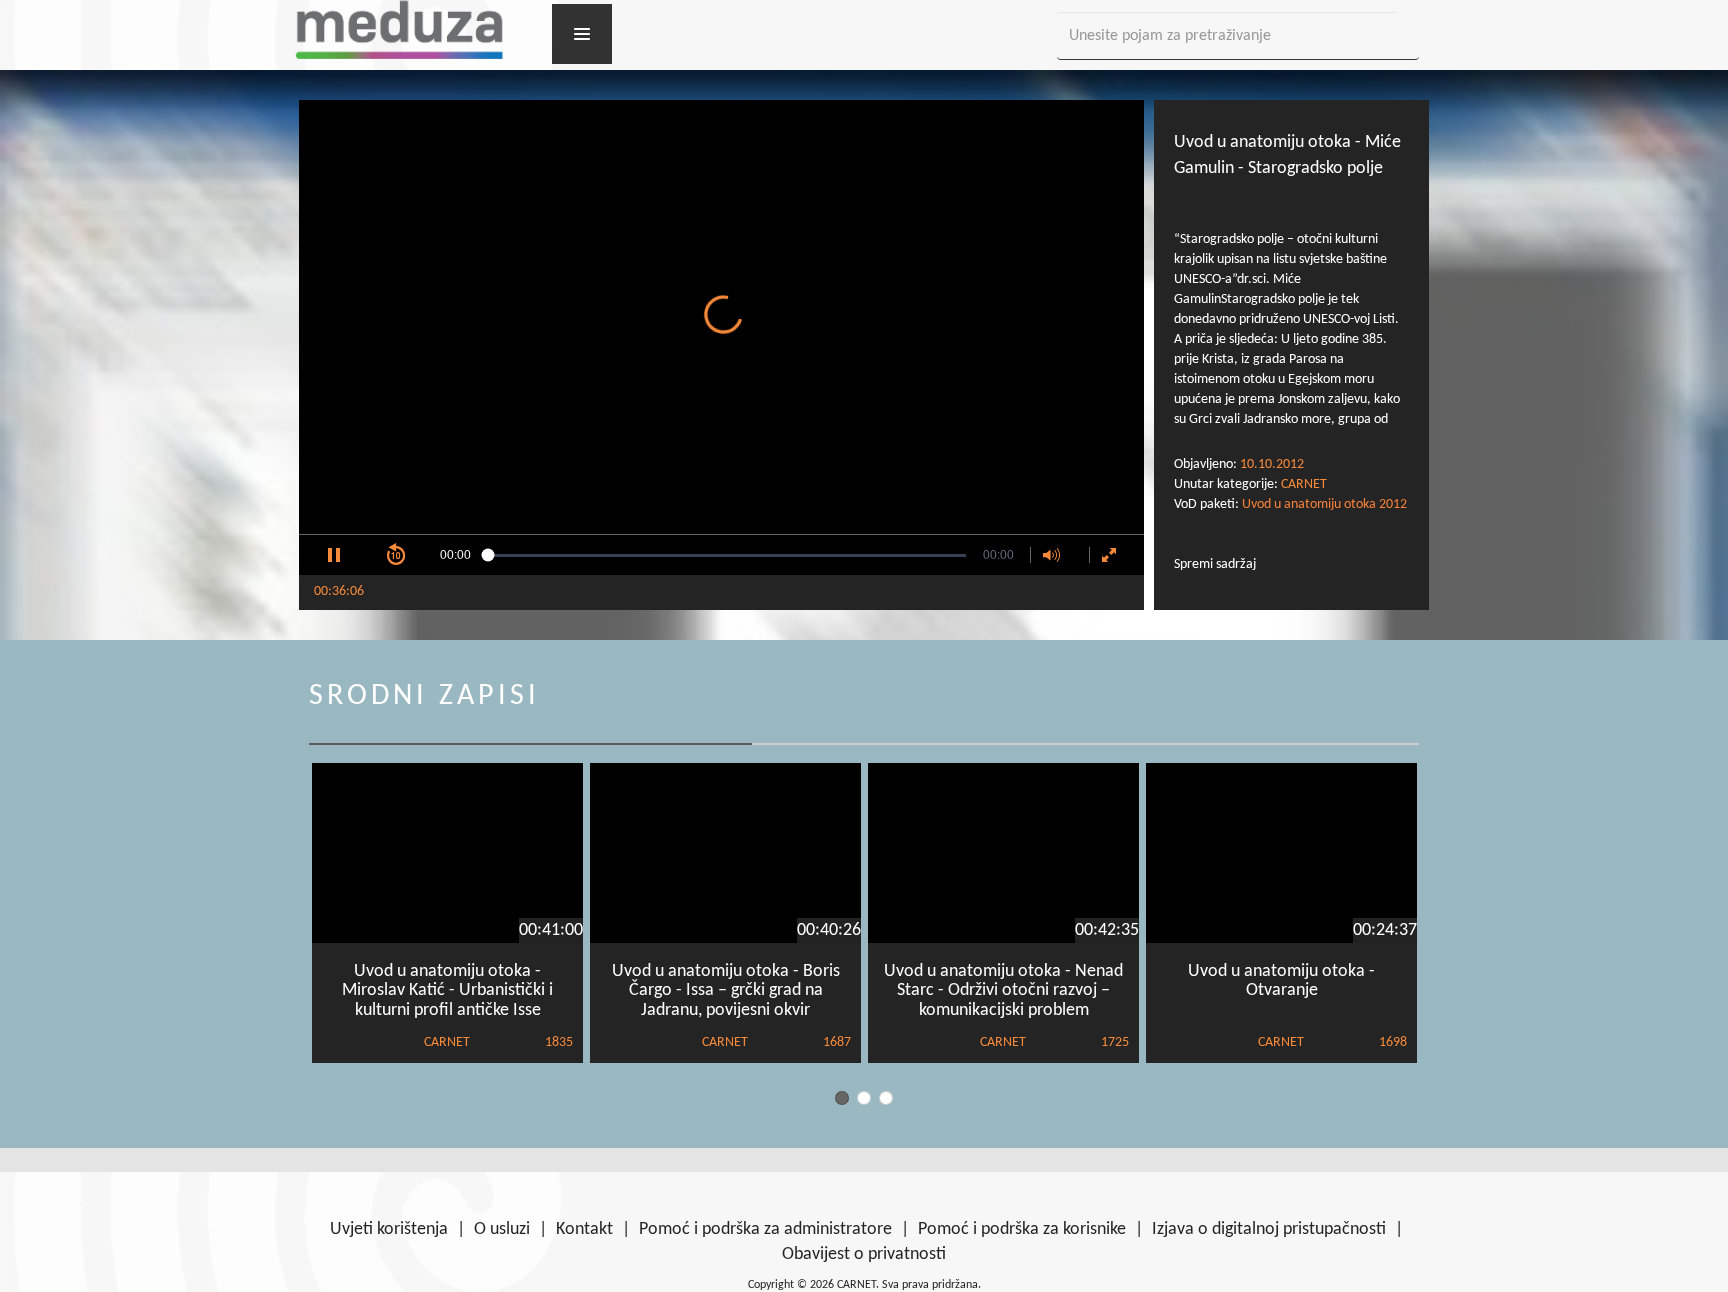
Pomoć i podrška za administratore (765, 1229)
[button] (334, 555)
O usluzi (502, 1229)
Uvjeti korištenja (389, 1229)
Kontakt (584, 1229)
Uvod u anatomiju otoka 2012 (1324, 504)
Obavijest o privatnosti (864, 1254)
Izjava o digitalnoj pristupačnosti (1269, 1229)
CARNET (1304, 484)
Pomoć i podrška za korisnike (1022, 1229)
